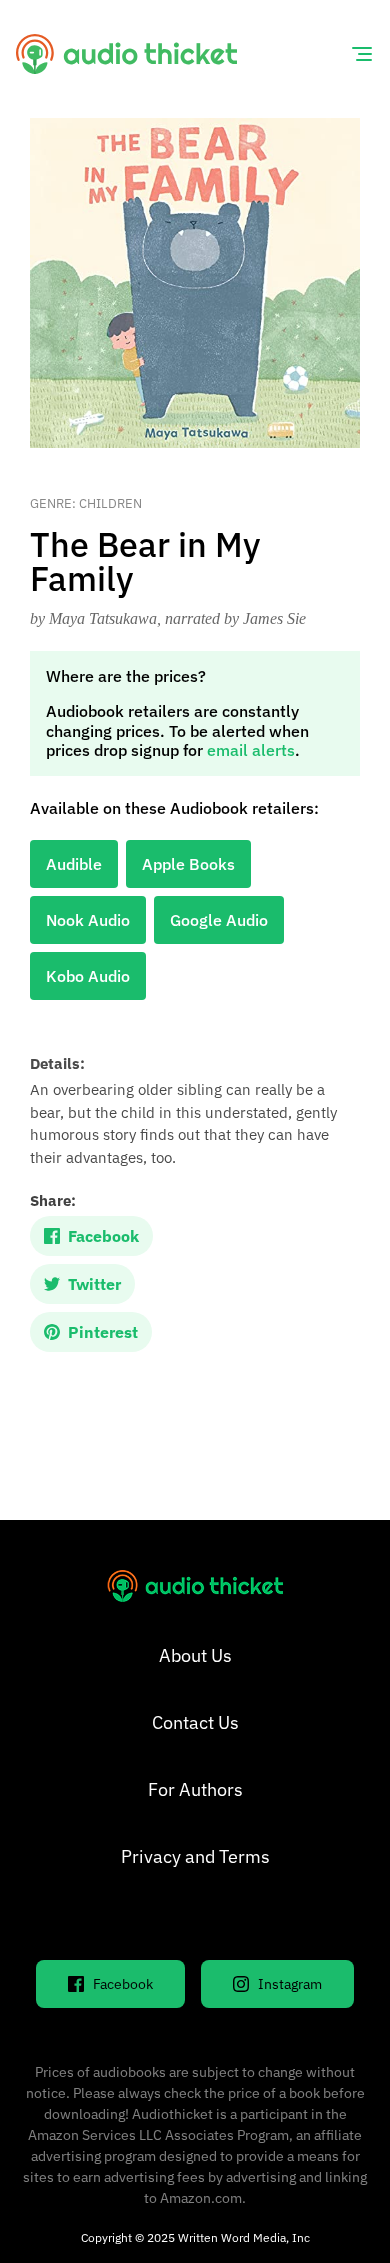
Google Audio (219, 920)
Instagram (290, 1984)
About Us (195, 1655)
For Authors (195, 1789)
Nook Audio (88, 920)
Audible (74, 864)
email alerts (251, 750)
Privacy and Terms (195, 1856)
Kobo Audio (88, 976)
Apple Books (188, 864)
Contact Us (195, 1722)
